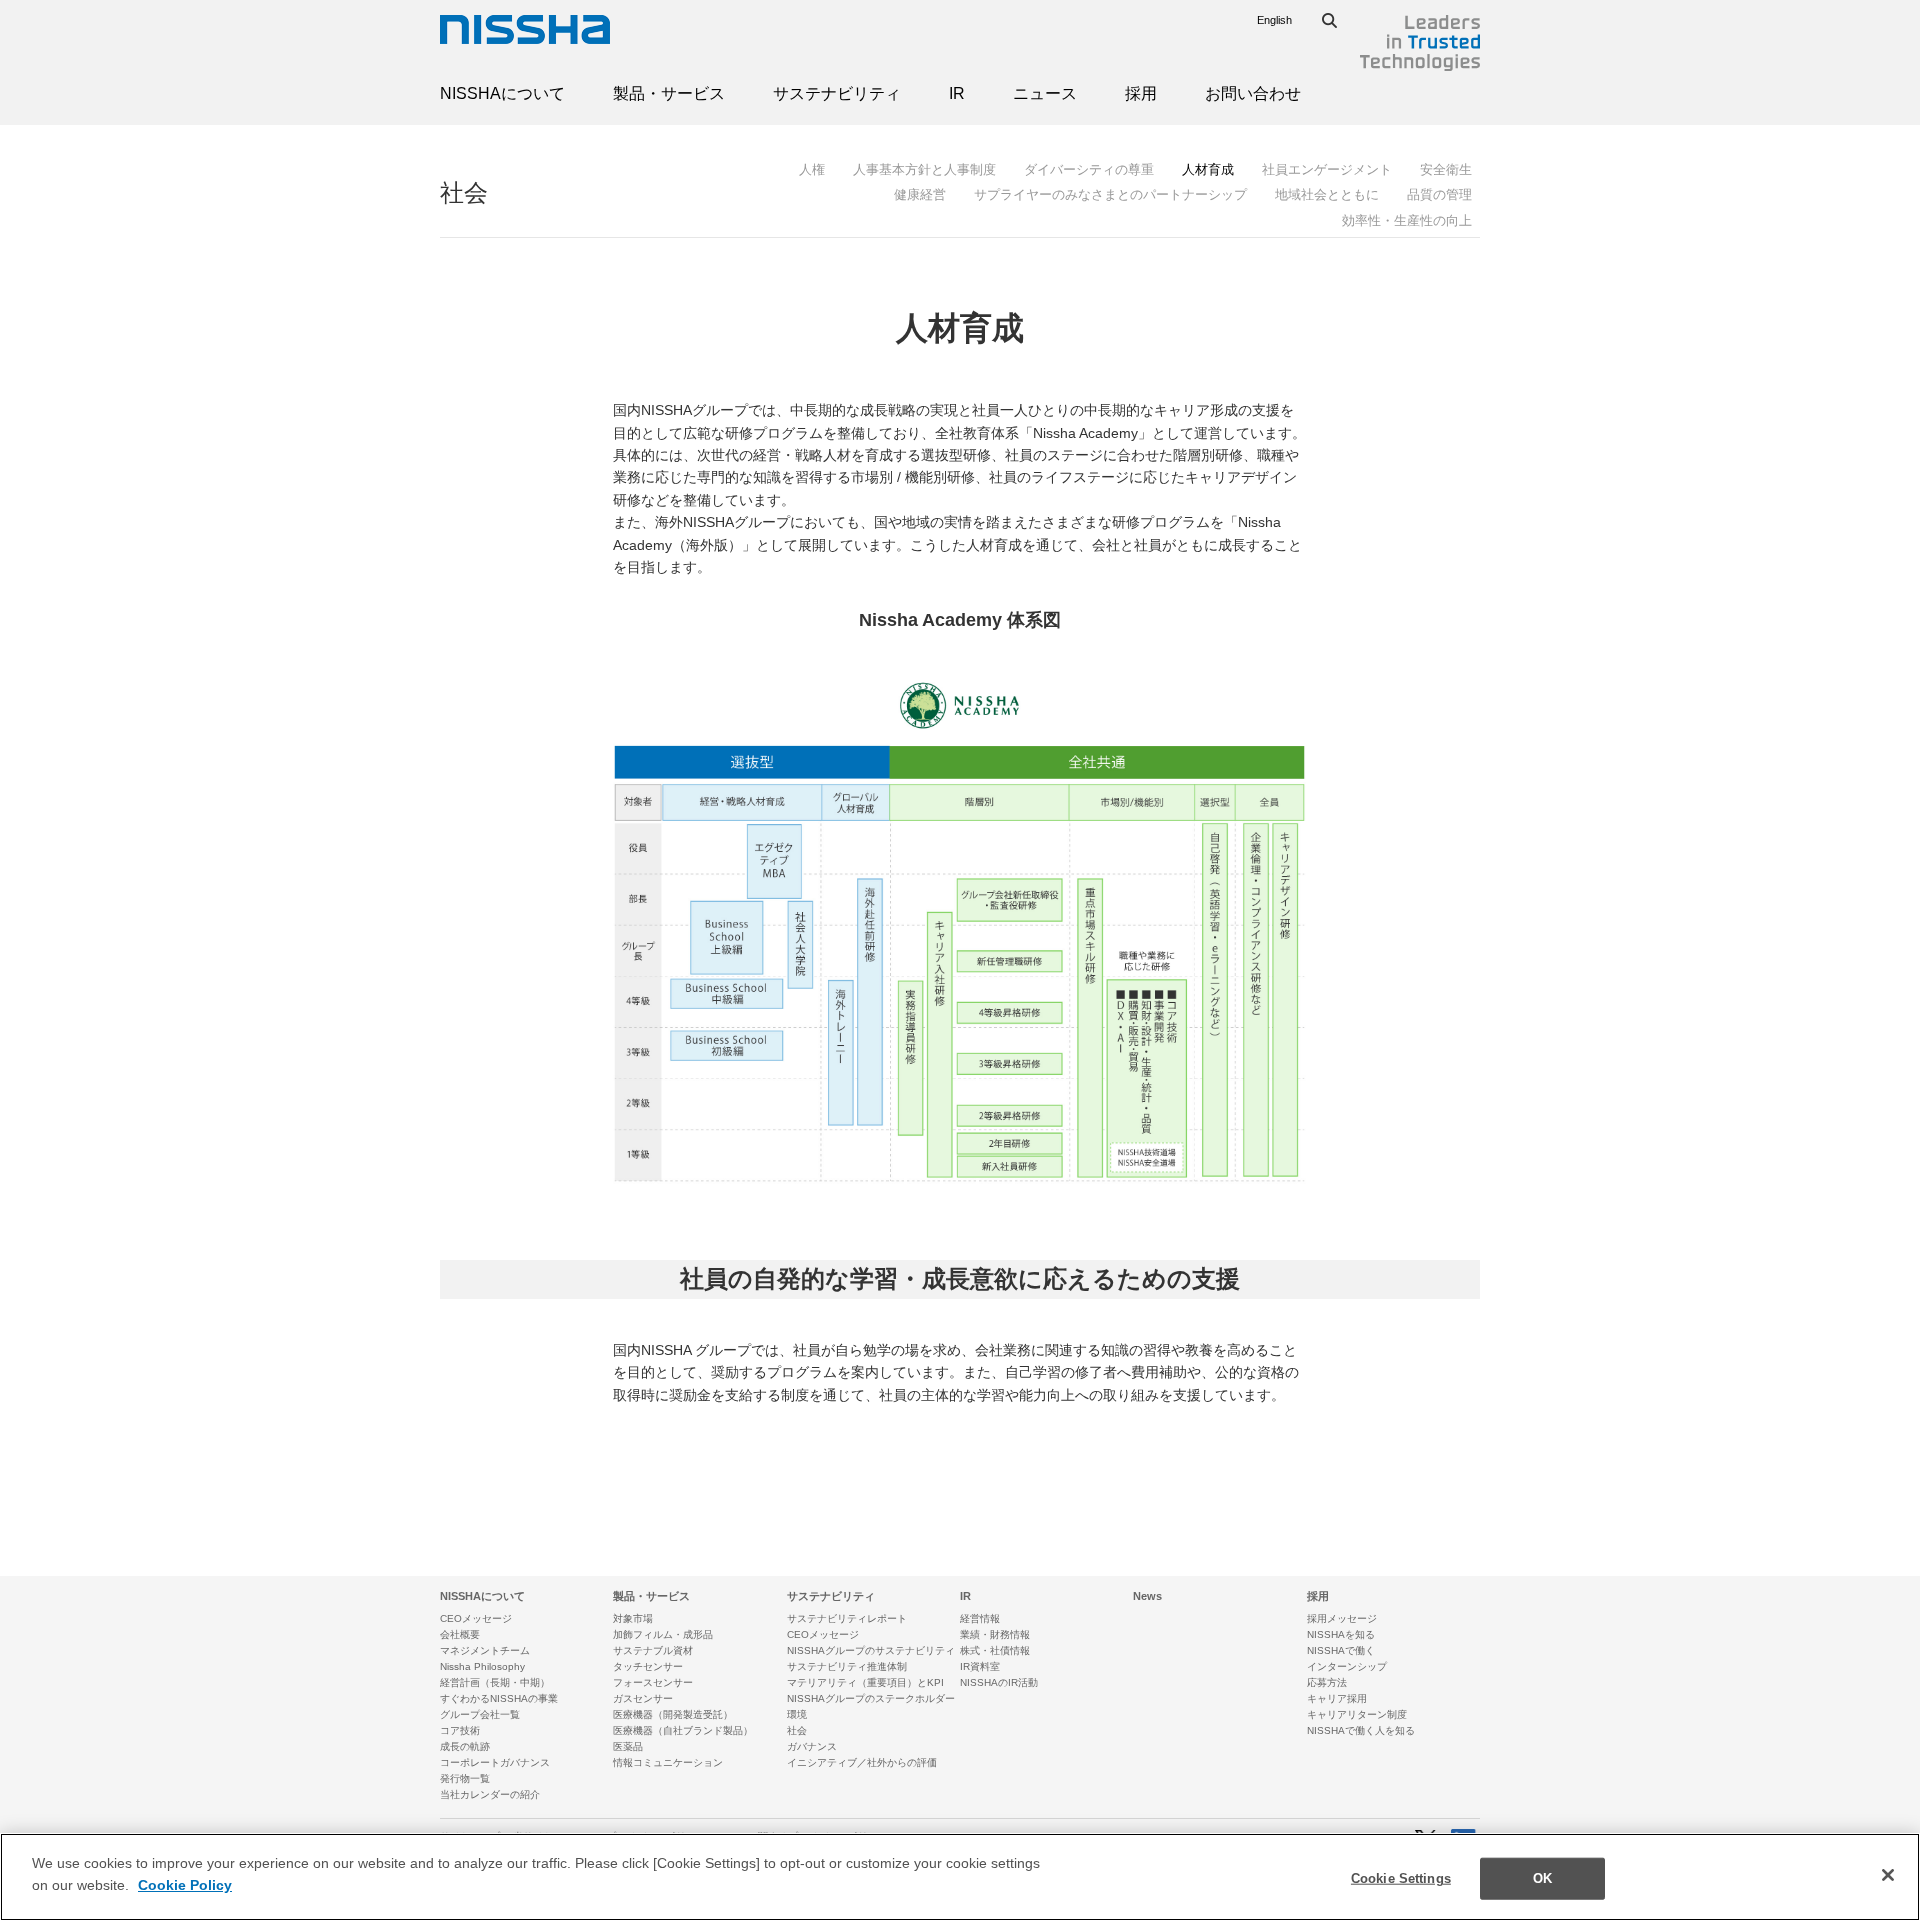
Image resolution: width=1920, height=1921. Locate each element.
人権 (812, 169)
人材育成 (1208, 169)
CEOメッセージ (476, 1618)
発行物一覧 (465, 1778)
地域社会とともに (1327, 194)
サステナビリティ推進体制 (847, 1666)
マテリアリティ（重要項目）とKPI (865, 1682)
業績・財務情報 (995, 1634)
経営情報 (980, 1618)
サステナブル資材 (653, 1650)
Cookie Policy (185, 1885)
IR (957, 93)
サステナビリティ (837, 93)
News (1147, 1596)
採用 (1141, 93)
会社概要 (460, 1634)
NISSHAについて (502, 93)
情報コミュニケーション (668, 1762)
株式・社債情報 (995, 1650)
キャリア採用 (1337, 1698)
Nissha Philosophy (482, 1666)
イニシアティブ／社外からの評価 (862, 1762)
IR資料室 (980, 1666)
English (1274, 20)
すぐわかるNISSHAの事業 (499, 1698)
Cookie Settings (1401, 1878)
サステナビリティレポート (847, 1618)
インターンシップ (1347, 1666)
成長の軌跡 (465, 1746)
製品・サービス (669, 93)
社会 (464, 192)
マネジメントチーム (485, 1650)
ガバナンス (812, 1746)
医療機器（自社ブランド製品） (683, 1730)
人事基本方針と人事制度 (924, 169)
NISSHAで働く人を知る (1361, 1730)
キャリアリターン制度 (1357, 1714)
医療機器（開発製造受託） (673, 1714)
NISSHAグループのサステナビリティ (871, 1650)
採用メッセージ (1342, 1618)
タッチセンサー (648, 1666)
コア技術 (460, 1730)
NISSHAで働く (1341, 1650)
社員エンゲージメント (1327, 169)
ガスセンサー (643, 1698)
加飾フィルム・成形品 (663, 1634)
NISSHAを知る (1341, 1634)
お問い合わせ (1253, 93)
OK (1542, 1878)
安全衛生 (1446, 169)
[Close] (1888, 1875)
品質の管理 (1439, 194)
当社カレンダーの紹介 (490, 1794)
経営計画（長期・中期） (495, 1682)
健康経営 (920, 194)
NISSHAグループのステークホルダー (871, 1698)
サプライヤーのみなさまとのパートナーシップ (1110, 194)
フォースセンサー (653, 1682)
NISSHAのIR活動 (999, 1682)
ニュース (1045, 93)
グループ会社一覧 (480, 1714)
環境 (797, 1714)
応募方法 (1327, 1682)
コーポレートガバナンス (495, 1762)
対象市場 (633, 1618)
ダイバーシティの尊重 (1089, 169)
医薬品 (628, 1746)
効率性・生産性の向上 (1407, 220)
